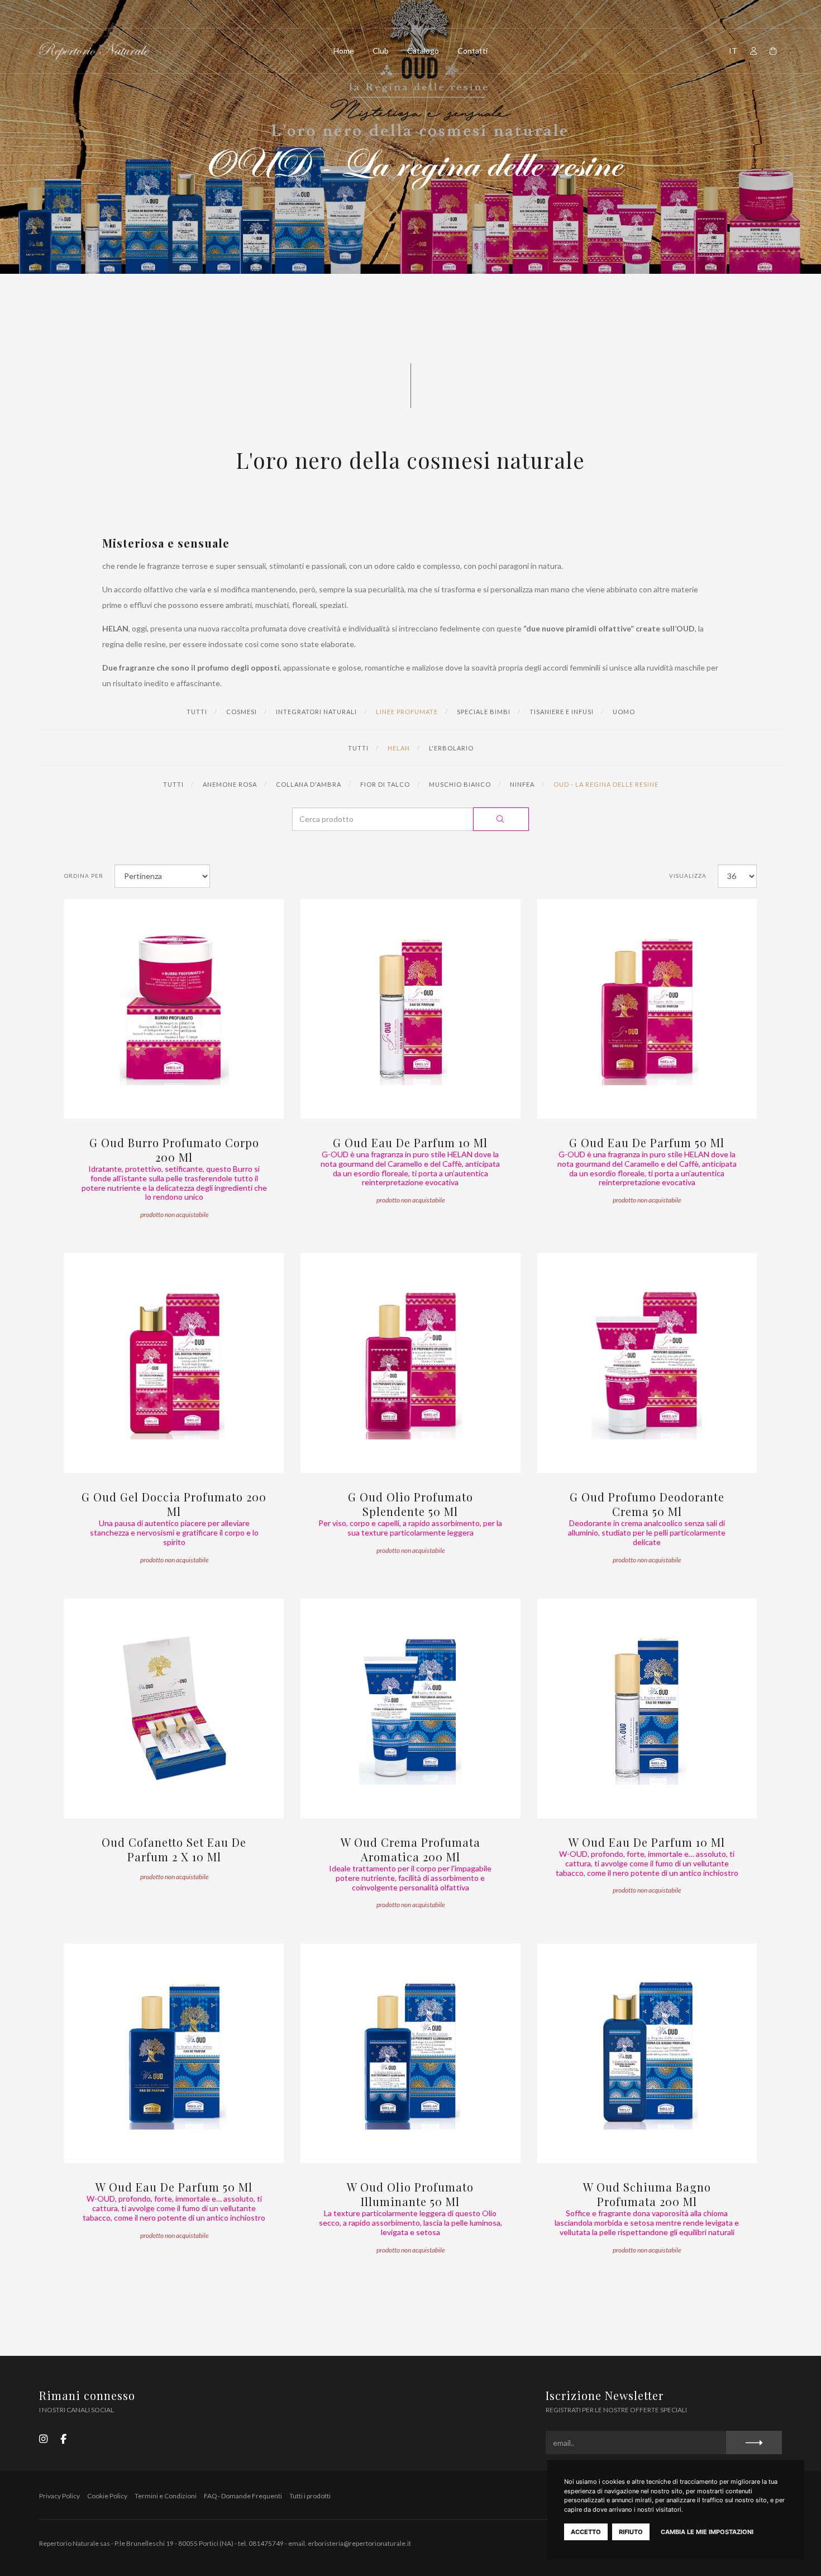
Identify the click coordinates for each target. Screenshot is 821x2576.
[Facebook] (63, 2438)
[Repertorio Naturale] (94, 51)
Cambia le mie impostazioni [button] (707, 2532)
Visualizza (688, 876)
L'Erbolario (451, 748)
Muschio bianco (460, 784)
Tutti (197, 712)
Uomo (624, 712)
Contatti (472, 51)
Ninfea (522, 784)
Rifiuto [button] (631, 2532)
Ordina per (84, 876)
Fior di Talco (385, 784)
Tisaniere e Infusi (562, 712)
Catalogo (423, 51)
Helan (399, 748)
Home (344, 51)
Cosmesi (242, 712)
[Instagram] (43, 2438)
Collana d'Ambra (309, 784)
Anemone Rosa (230, 784)
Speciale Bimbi (484, 712)
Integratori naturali (316, 712)
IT (733, 51)
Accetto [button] (586, 2532)
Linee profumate (407, 712)
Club (381, 51)
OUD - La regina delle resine (606, 784)
